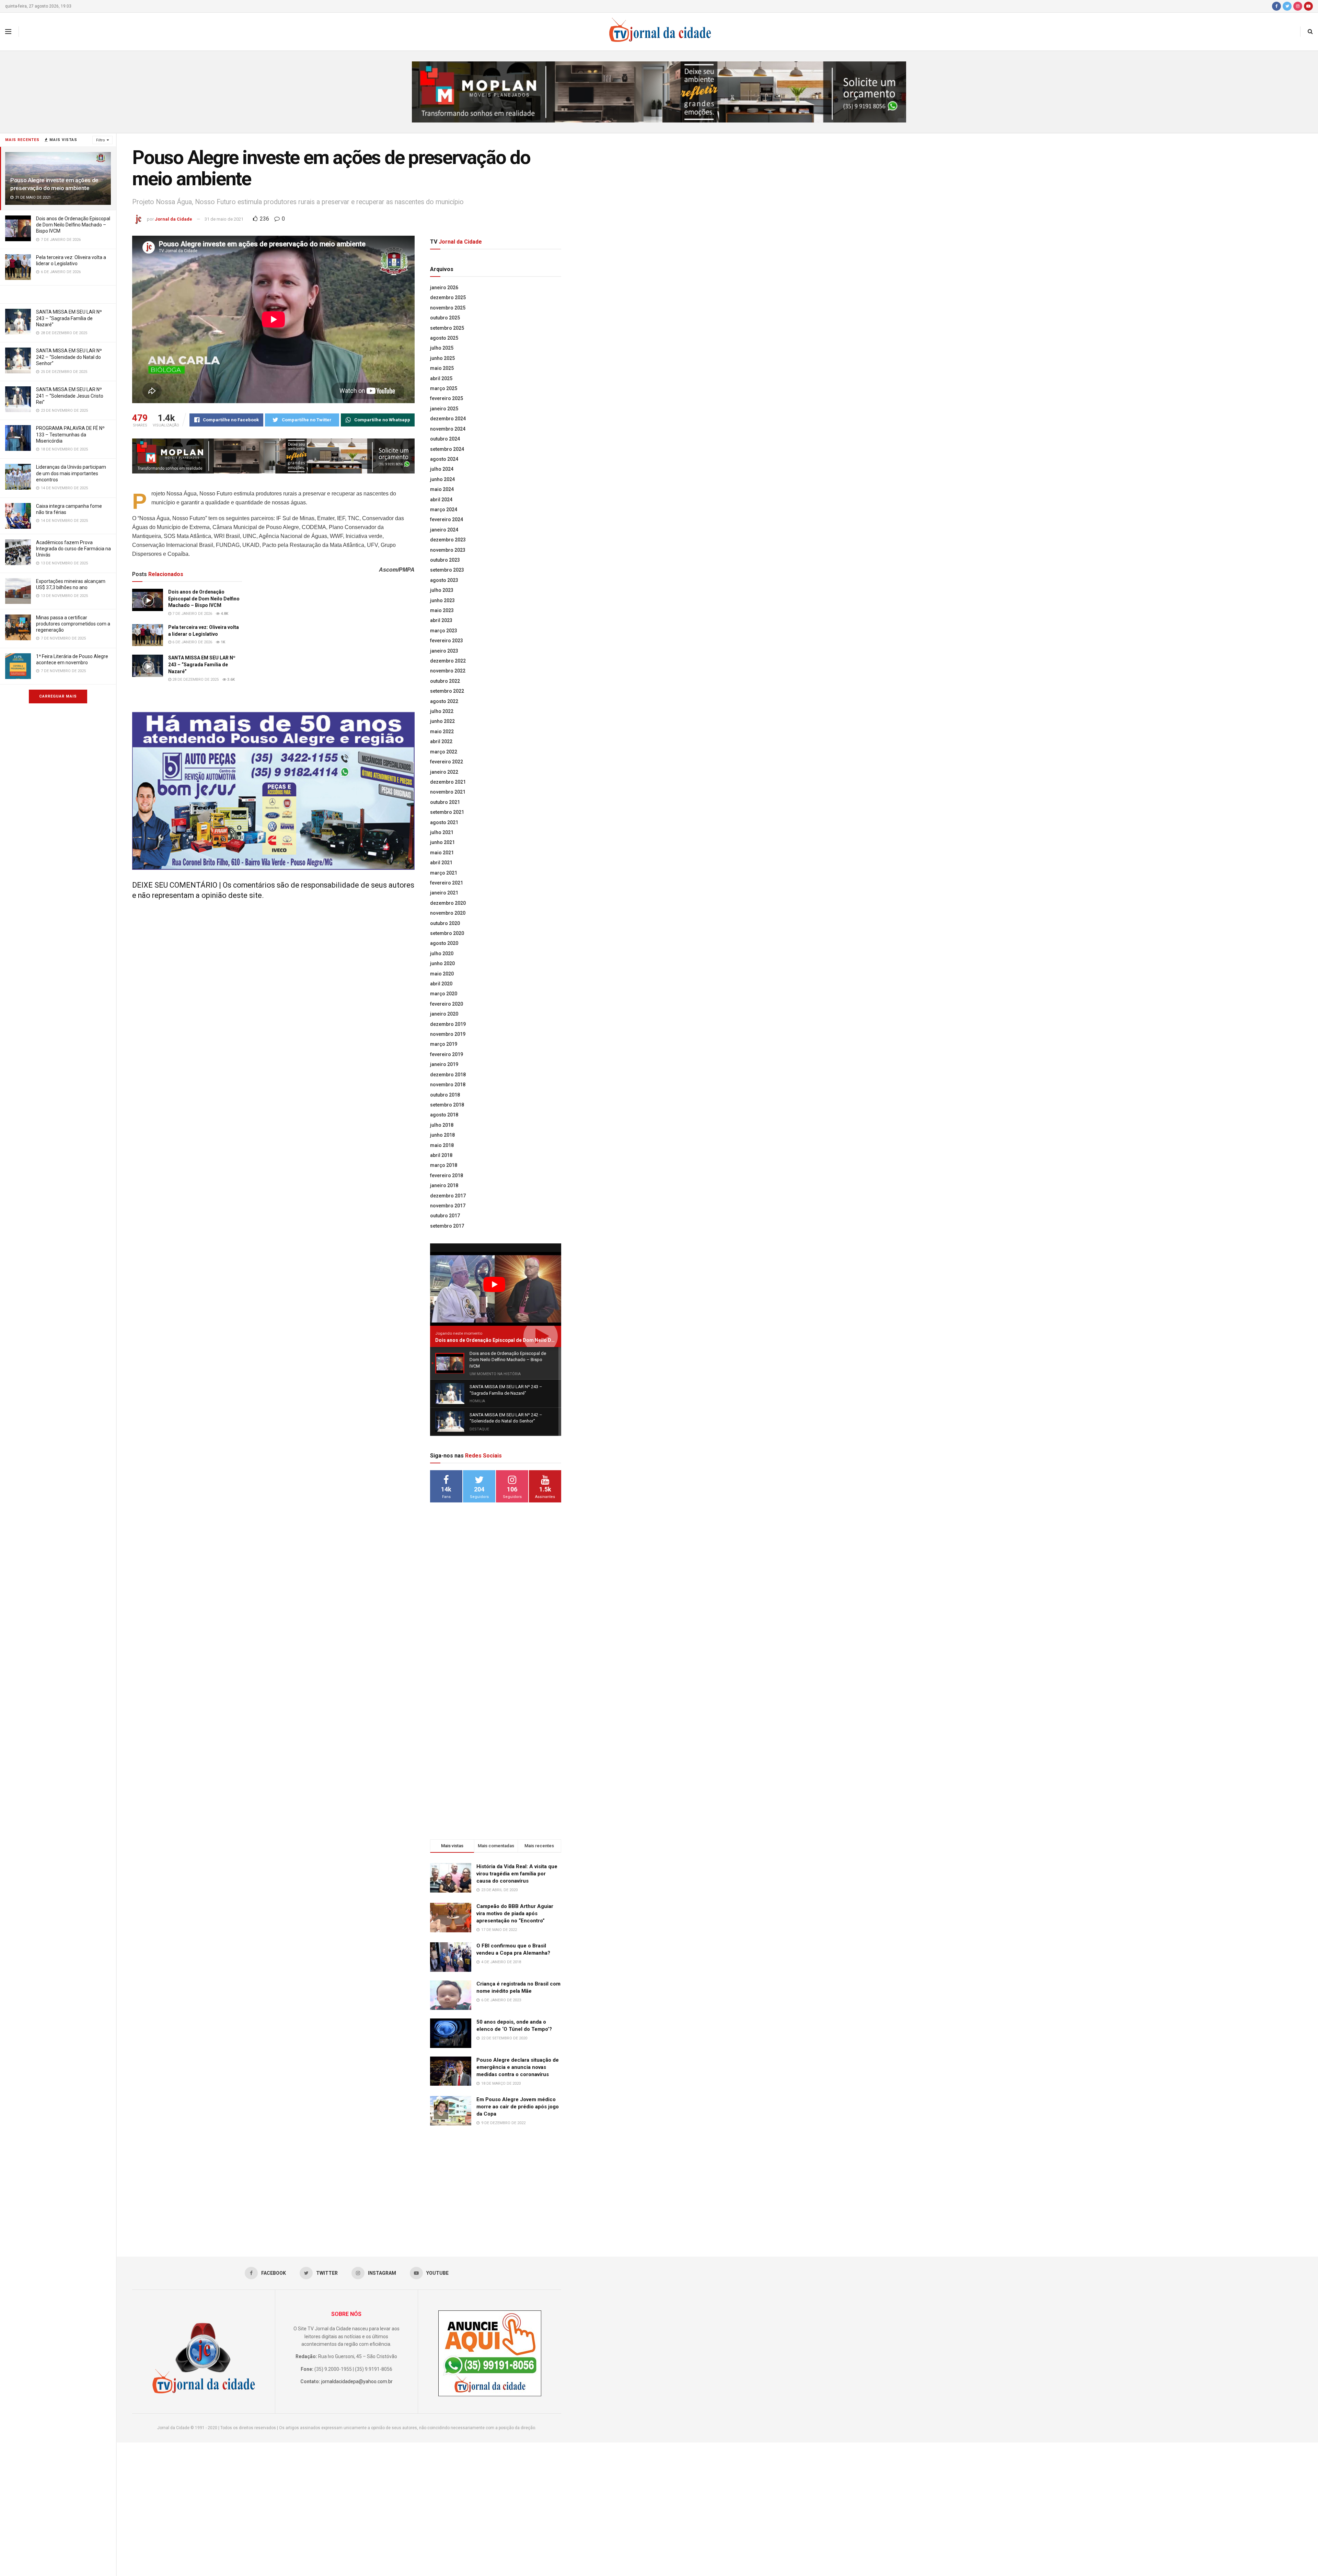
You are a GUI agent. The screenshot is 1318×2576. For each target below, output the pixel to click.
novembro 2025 (448, 308)
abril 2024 (441, 500)
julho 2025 (442, 348)
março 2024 (444, 510)
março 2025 (444, 388)
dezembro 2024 (448, 419)
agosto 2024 (444, 459)
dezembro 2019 (448, 1024)
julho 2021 (442, 832)
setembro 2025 (447, 328)
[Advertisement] (496, 1619)
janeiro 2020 (444, 1014)
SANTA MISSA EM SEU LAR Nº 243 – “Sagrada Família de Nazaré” (69, 318)
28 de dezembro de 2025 (195, 680)
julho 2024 (442, 469)
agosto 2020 (444, 943)
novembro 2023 (448, 550)
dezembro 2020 (448, 903)
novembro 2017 (448, 1206)
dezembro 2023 (448, 540)
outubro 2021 (445, 802)
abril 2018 (441, 1155)
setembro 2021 (447, 812)
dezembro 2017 (448, 1196)
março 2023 (444, 631)
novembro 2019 (448, 1034)
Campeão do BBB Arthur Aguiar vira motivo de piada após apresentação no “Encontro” (515, 1913)
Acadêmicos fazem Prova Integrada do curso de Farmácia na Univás (73, 549)
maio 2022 (442, 731)
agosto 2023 (444, 580)
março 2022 (444, 752)
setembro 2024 (447, 449)
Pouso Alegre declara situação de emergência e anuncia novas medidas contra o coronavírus (518, 2067)
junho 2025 (442, 358)
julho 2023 (442, 590)
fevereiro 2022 (447, 762)
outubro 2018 (445, 1095)
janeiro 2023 (444, 651)
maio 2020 (442, 974)
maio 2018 (442, 1145)
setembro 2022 (447, 691)
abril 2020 (441, 984)
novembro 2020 (448, 913)
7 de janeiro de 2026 (192, 614)
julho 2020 (442, 953)
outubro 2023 (445, 560)
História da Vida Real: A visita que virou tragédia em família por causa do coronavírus (517, 1874)
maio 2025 (442, 368)
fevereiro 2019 (447, 1054)
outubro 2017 (445, 1216)
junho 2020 (442, 963)
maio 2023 (442, 610)
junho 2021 (442, 842)
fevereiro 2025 (447, 398)
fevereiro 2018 (447, 1175)
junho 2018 (442, 1135)
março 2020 (444, 994)
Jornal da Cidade (174, 219)
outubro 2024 (445, 439)
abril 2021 (441, 863)
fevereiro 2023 (447, 641)
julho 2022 (442, 711)
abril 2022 (441, 741)
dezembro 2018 (448, 1075)
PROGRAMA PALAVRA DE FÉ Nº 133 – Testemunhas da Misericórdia (70, 434)
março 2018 (444, 1165)
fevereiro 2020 (447, 1004)
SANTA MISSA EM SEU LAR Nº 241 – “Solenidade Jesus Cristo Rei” (70, 396)
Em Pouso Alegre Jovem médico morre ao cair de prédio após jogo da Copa (518, 2107)
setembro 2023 (447, 570)
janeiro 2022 (444, 772)
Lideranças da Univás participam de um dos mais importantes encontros (71, 473)
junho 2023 (442, 600)
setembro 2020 (447, 933)
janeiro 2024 (444, 530)
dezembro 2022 (448, 661)
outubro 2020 (445, 923)
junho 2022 (442, 721)
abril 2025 (441, 378)
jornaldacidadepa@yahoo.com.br (357, 2381)
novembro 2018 (448, 1085)
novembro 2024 (448, 429)
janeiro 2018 (444, 1185)
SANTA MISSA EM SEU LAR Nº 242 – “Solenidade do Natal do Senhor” (69, 357)
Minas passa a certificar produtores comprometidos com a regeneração (73, 624)
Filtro (101, 140)
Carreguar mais (58, 696)
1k (222, 642)
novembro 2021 (448, 792)
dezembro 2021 (448, 782)
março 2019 (444, 1044)
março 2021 (444, 873)
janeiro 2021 (444, 893)
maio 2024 (442, 489)
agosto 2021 (444, 822)
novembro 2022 (448, 671)
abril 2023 (441, 620)
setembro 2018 (447, 1105)
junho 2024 (442, 479)
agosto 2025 (444, 338)
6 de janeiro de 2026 (192, 642)
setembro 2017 (447, 1226)
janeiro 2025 (444, 409)
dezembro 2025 (448, 297)
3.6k (230, 680)
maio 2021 (442, 853)
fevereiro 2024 (447, 519)
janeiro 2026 (444, 288)
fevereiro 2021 (447, 883)
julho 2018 (442, 1125)
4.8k (224, 614)
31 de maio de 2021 (224, 219)
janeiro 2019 (444, 1064)
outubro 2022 (445, 681)
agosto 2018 (444, 1115)
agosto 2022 (444, 701)
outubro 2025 (445, 318)
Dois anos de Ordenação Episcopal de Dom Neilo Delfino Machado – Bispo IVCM (73, 225)
